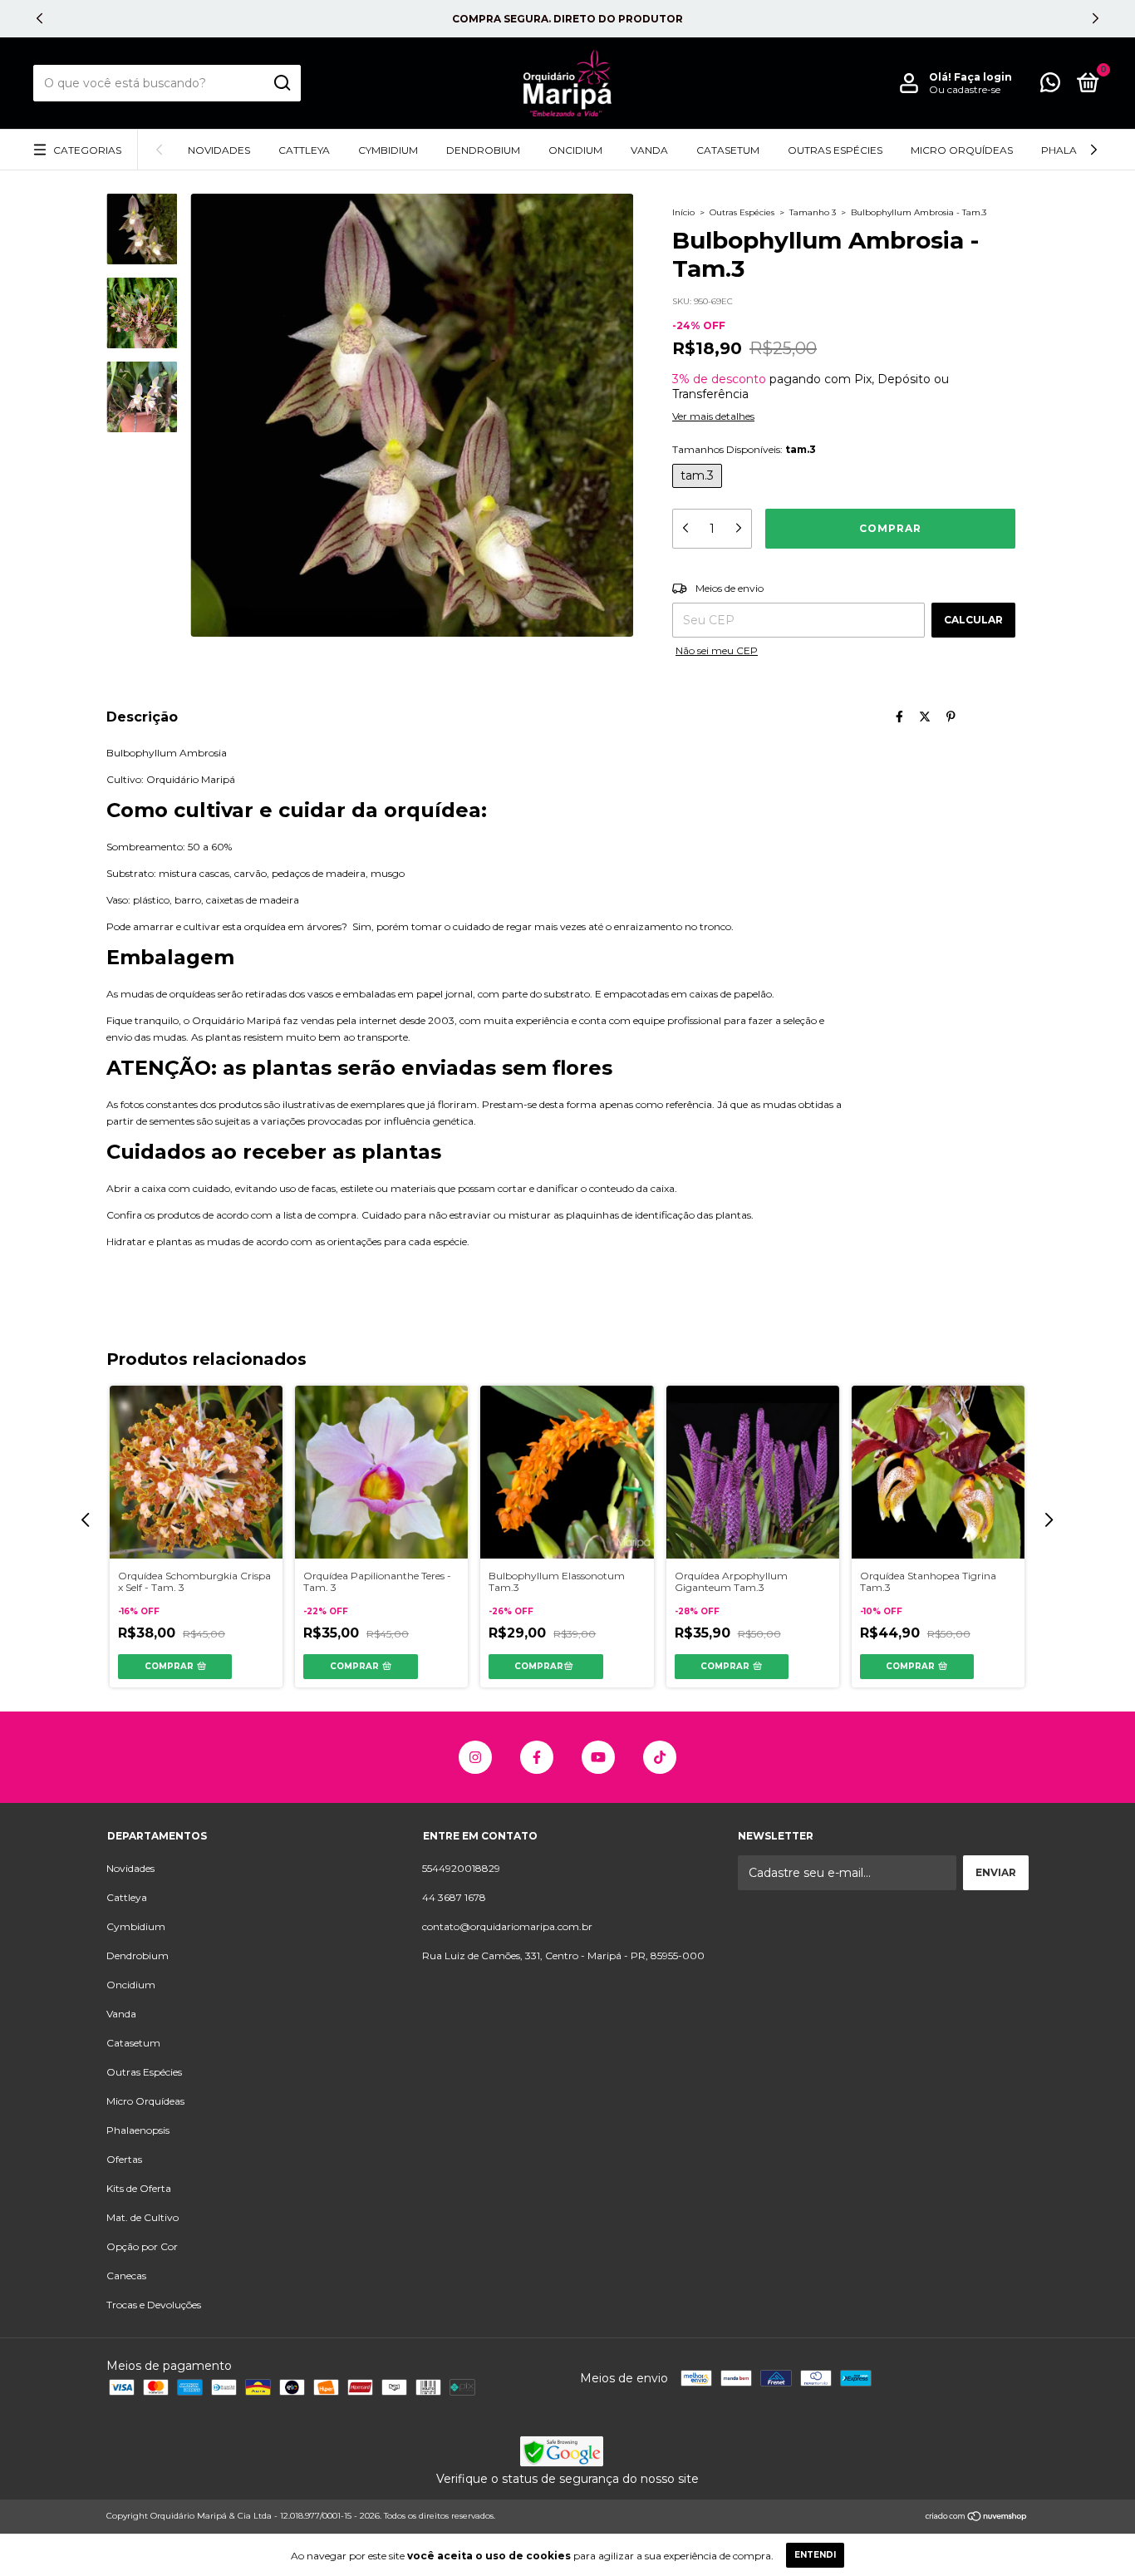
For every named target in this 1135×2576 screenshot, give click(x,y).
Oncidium (575, 150)
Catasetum (728, 150)
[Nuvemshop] (977, 2518)
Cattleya (304, 150)
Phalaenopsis (138, 2130)
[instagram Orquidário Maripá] (475, 1757)
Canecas (126, 2276)
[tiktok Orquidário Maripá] (660, 1757)
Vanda (649, 150)
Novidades (219, 150)
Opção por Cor (142, 2246)
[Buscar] (281, 83)
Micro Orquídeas (962, 150)
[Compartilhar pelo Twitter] (925, 717)
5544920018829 (461, 1868)
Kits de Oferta (139, 2188)
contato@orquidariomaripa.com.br (507, 1926)
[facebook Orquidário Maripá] (537, 1757)
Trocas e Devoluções (154, 2305)
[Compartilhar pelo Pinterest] (951, 717)
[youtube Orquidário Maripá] (598, 1757)
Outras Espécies (835, 150)
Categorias (87, 150)
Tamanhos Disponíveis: (744, 449)
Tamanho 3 (813, 212)
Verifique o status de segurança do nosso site (567, 2479)
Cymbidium (388, 150)
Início (683, 212)
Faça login (983, 77)
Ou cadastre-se (965, 89)
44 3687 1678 (454, 1897)
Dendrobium (483, 150)
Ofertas (124, 2159)
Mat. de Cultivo (142, 2217)
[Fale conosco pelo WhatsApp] (1050, 86)
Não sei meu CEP (717, 650)
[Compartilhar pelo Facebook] (899, 717)
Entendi (815, 2555)
